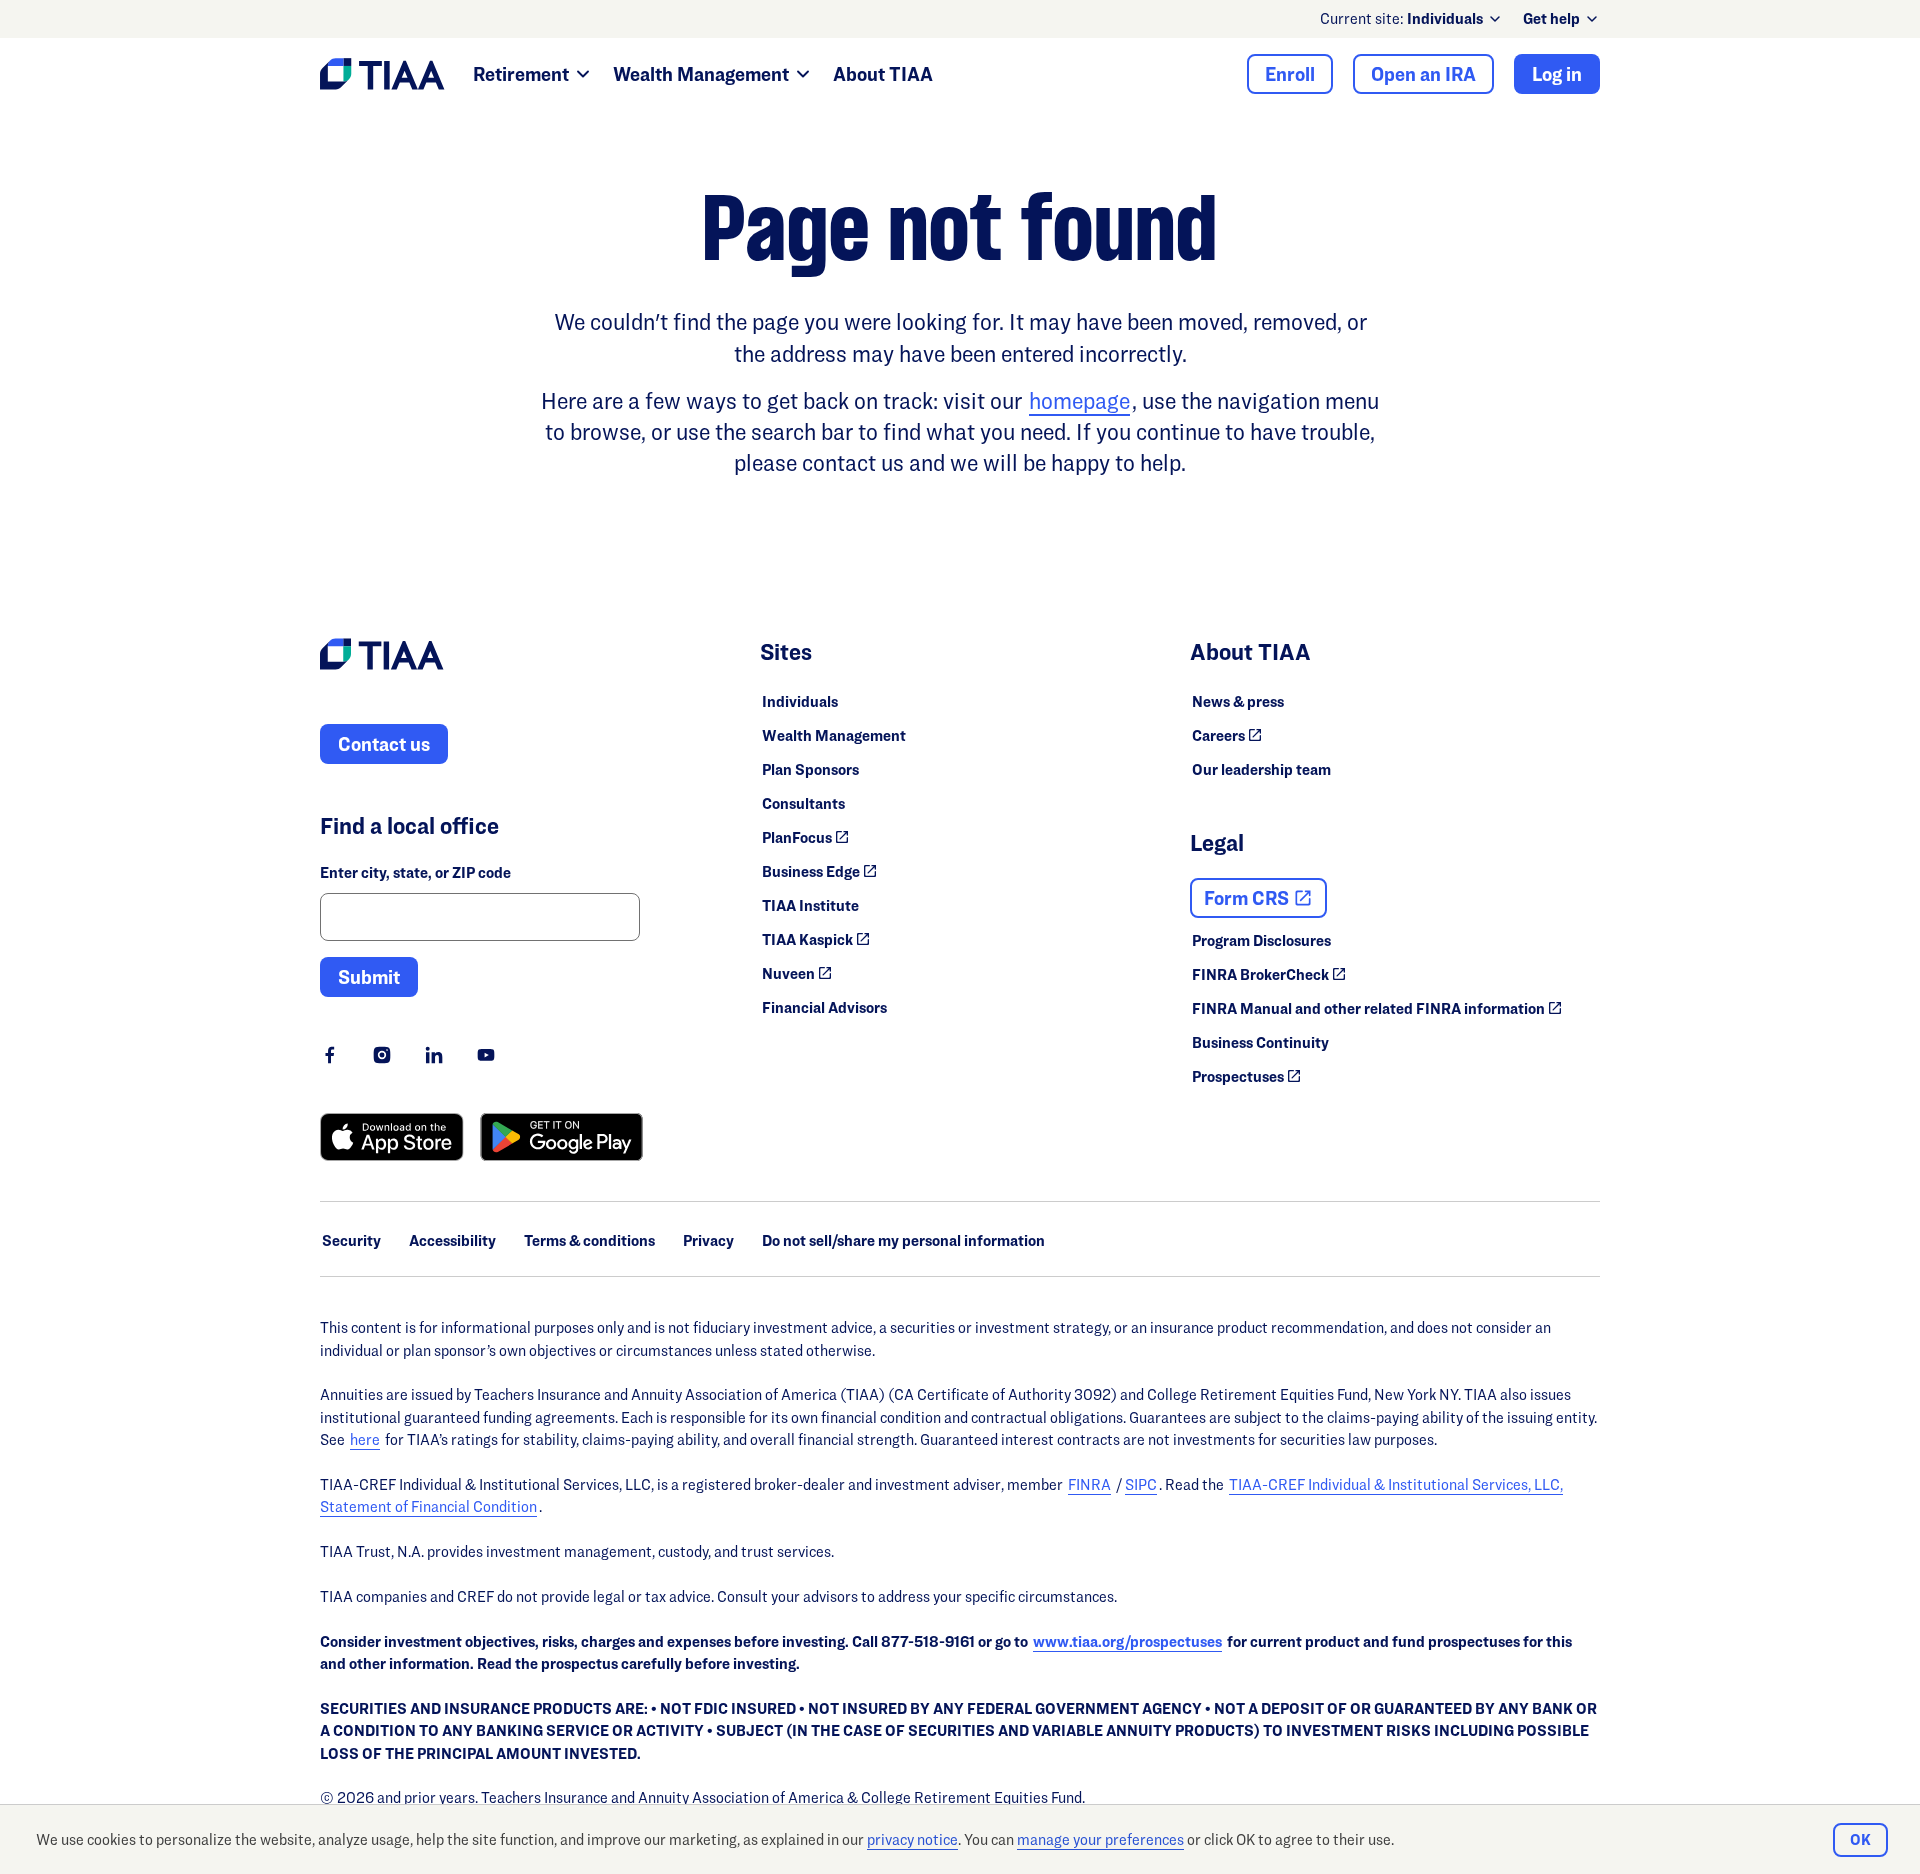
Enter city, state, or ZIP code (415, 872)
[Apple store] (392, 1137)
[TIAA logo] (382, 657)
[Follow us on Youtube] (486, 1055)
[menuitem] (1455, 19)
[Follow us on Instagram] (382, 1055)
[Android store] (561, 1137)
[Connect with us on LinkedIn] (434, 1055)
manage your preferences (1100, 1839)
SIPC (1141, 1484)
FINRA (1089, 1484)
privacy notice (912, 1839)
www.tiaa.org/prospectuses (1127, 1641)
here (365, 1439)
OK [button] (1860, 1839)
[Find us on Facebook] (330, 1055)
